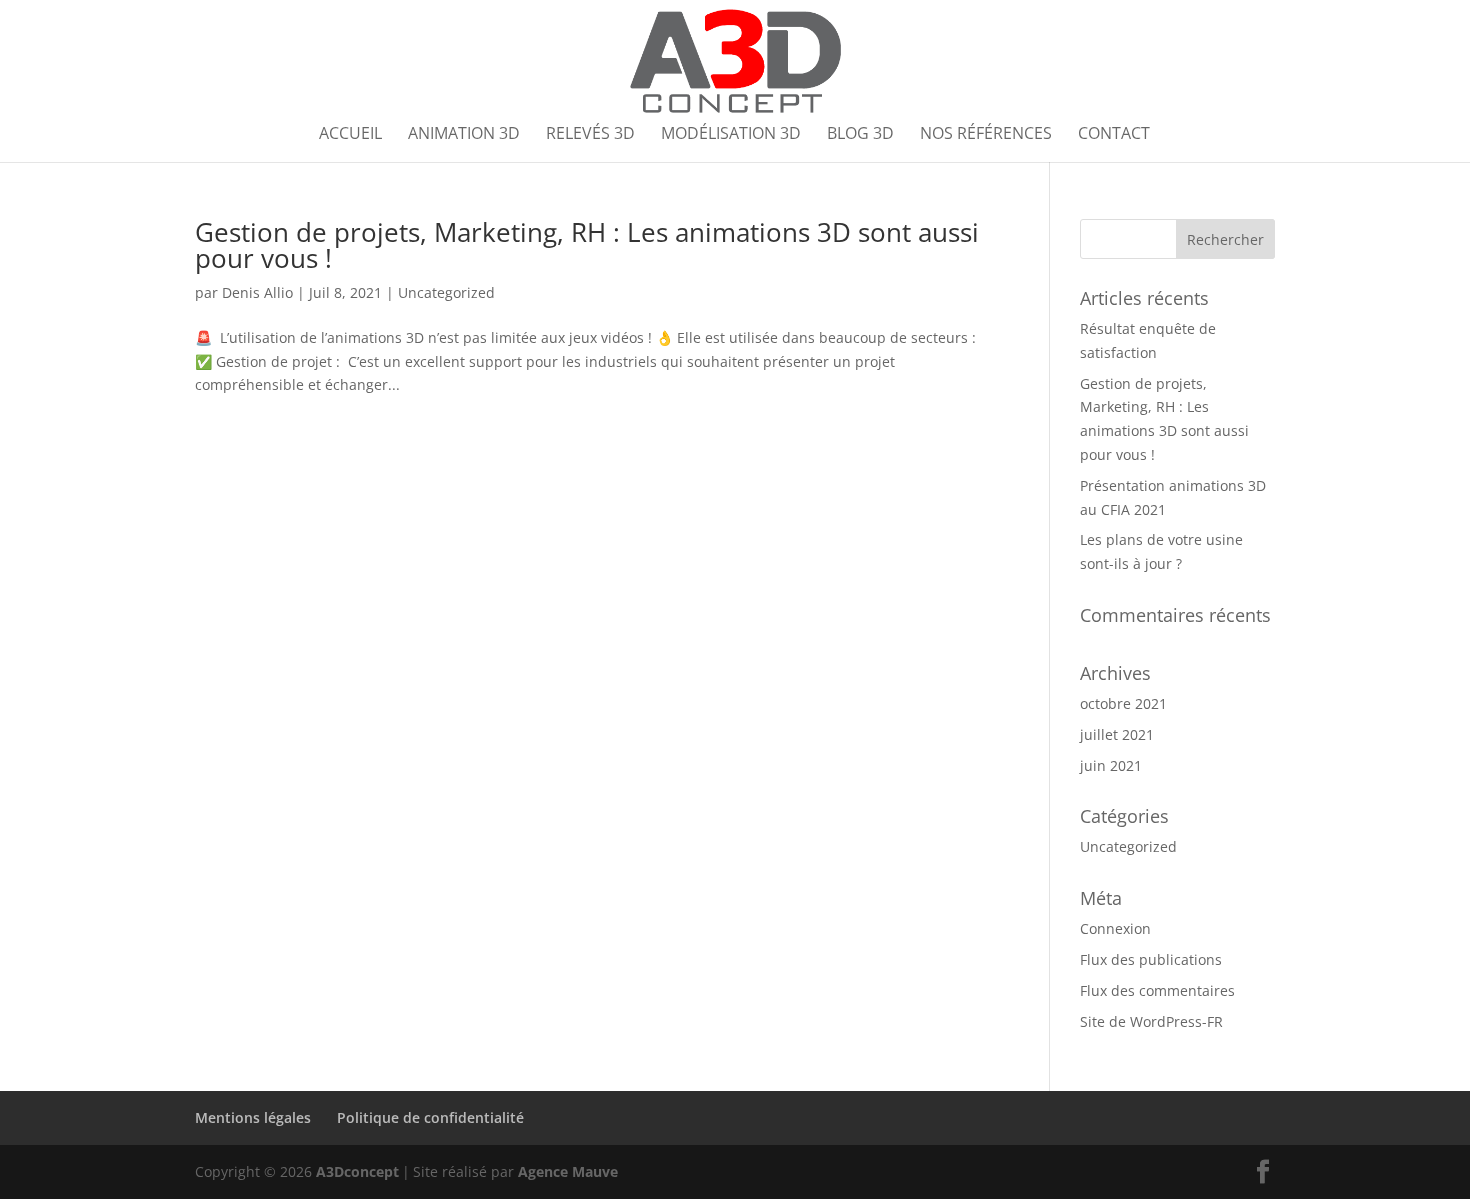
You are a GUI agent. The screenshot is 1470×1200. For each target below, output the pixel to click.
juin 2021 (1111, 765)
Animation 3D (464, 135)
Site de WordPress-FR (1151, 1021)
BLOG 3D (860, 135)
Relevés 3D (590, 135)
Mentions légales (253, 1117)
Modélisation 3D (731, 135)
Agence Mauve (568, 1171)
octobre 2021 (1123, 703)
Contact (1114, 135)
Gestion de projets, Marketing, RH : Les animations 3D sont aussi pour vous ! (587, 245)
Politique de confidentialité (430, 1117)
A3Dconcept (357, 1171)
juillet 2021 (1117, 734)
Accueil (350, 135)
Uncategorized (446, 292)
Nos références (986, 135)
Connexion (1115, 928)
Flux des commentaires (1157, 990)
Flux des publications (1151, 959)
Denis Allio (257, 292)
